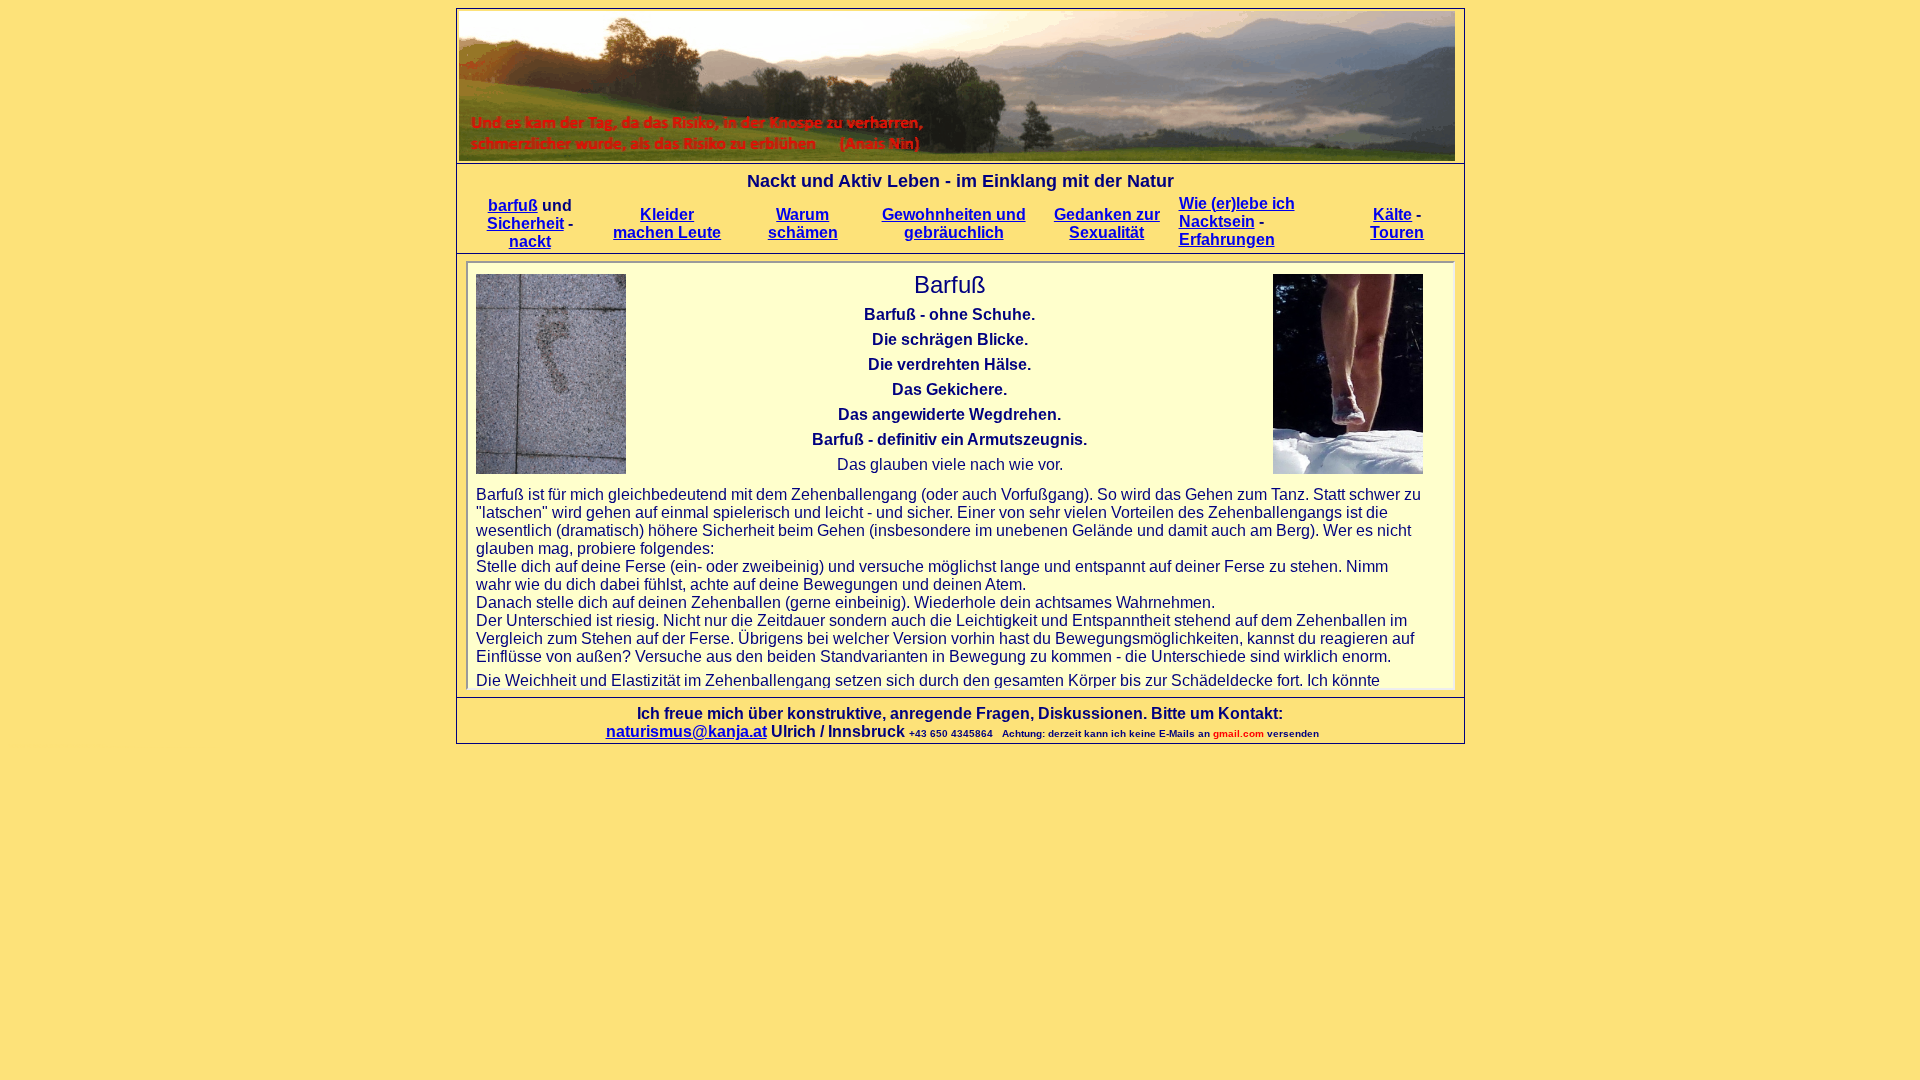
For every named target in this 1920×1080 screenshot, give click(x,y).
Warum (802, 214)
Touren (1397, 232)
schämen (803, 232)
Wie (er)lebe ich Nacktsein (1237, 212)
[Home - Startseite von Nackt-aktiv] (957, 155)
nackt (530, 241)
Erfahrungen (1227, 239)
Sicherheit (525, 223)
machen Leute (667, 232)
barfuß (513, 205)
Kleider (667, 214)
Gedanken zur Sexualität (1107, 223)
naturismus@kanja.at (686, 731)
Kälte (1392, 214)
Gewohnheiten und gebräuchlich (954, 223)
